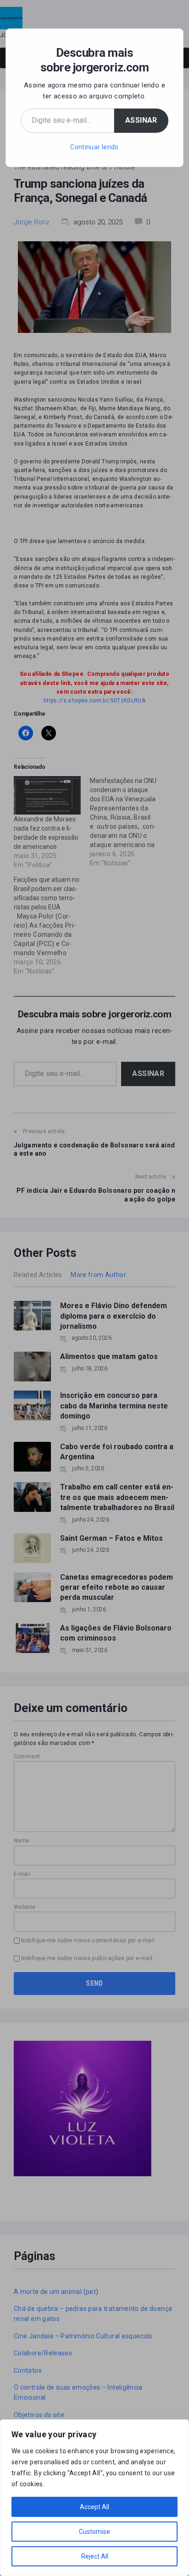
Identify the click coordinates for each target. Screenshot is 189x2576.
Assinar (141, 120)
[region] (94, 2498)
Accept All (94, 2507)
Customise (94, 2532)
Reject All (95, 2556)
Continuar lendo (94, 147)
